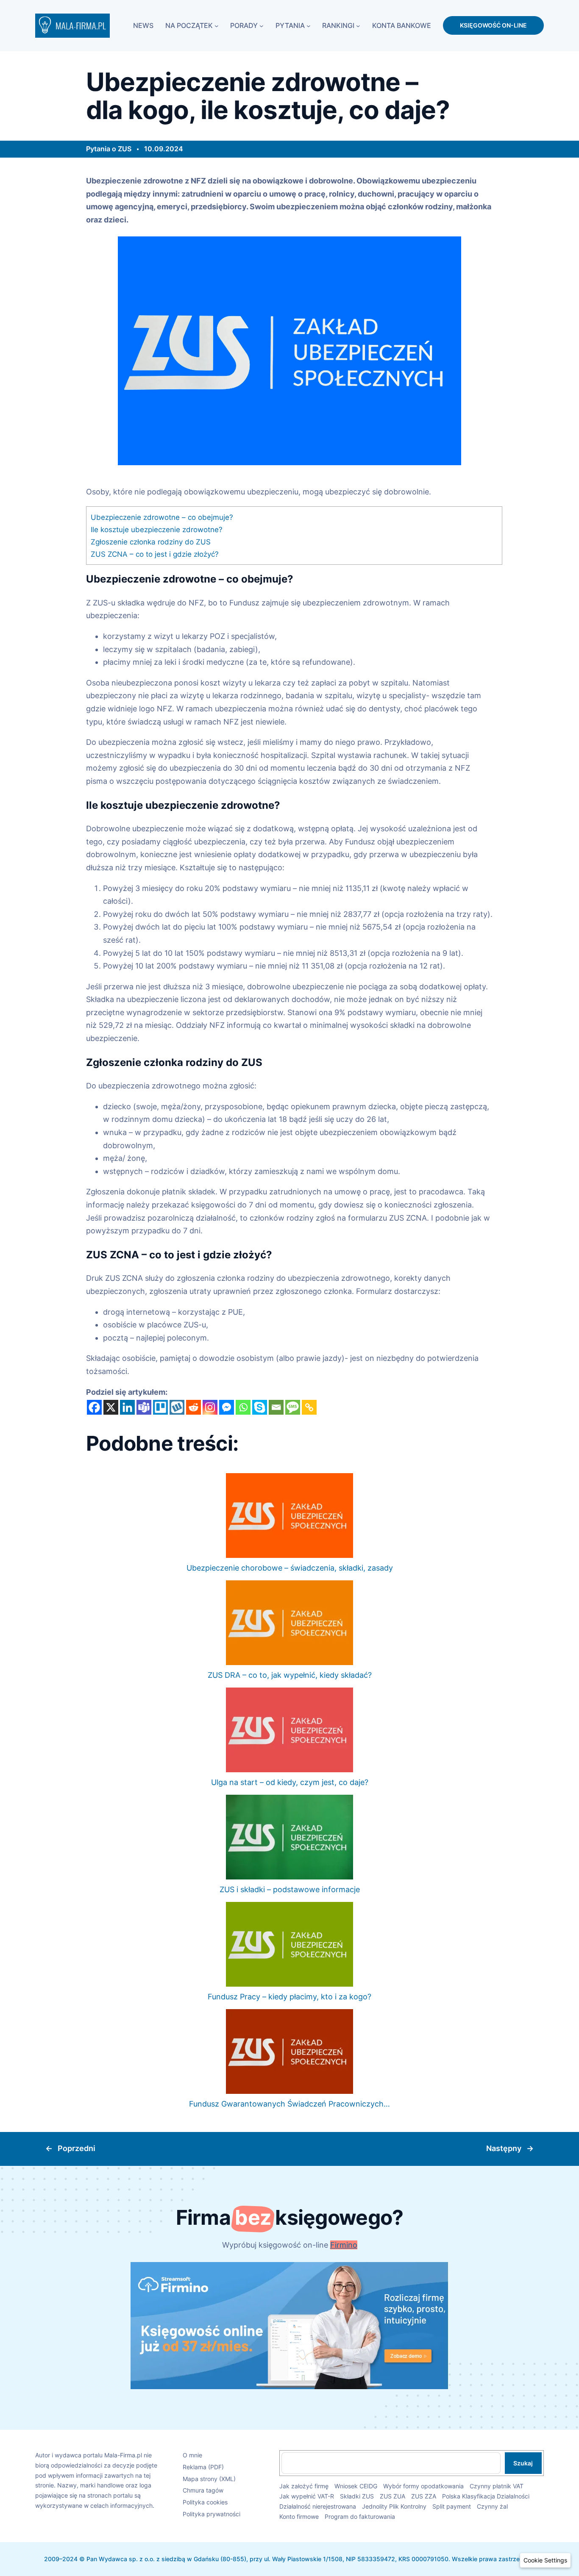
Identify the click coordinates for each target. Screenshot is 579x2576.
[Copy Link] (309, 1407)
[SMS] (293, 1407)
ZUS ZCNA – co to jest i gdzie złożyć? (155, 554)
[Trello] (160, 1407)
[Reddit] (193, 1407)
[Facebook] (94, 1407)
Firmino (344, 2245)
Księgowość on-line (493, 25)
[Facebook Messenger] (227, 1407)
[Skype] (260, 1407)
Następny (504, 2148)
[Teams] (144, 1407)
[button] (545, 2560)
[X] (111, 1407)
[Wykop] (177, 1407)
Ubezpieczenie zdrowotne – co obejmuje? (162, 517)
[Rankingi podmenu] (358, 25)
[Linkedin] (127, 1407)
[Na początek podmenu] (217, 25)
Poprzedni (77, 2148)
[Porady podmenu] (262, 25)
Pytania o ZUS (109, 149)
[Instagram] (210, 1407)
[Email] (276, 1407)
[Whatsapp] (243, 1407)
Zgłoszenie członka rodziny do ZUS (151, 542)
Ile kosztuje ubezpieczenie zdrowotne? (157, 529)
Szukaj (523, 2463)
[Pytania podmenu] (309, 25)
